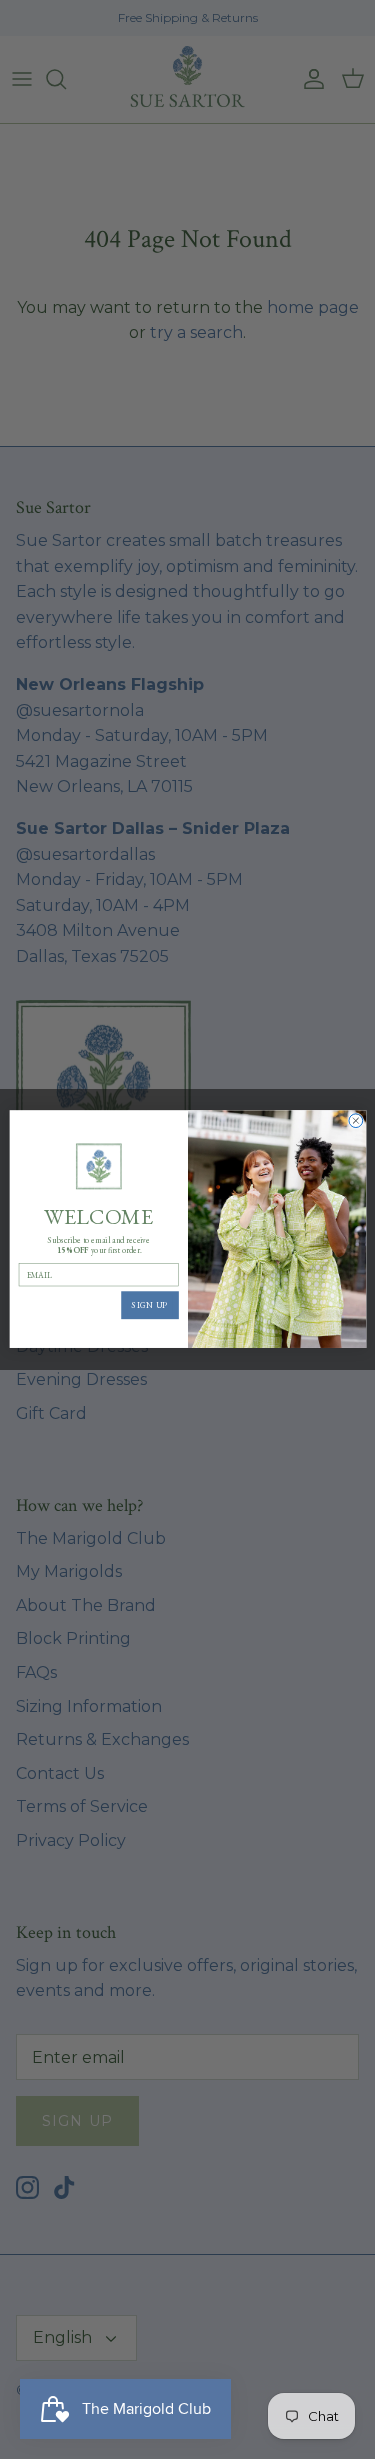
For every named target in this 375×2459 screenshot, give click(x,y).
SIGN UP (150, 1305)
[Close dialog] (355, 1121)
